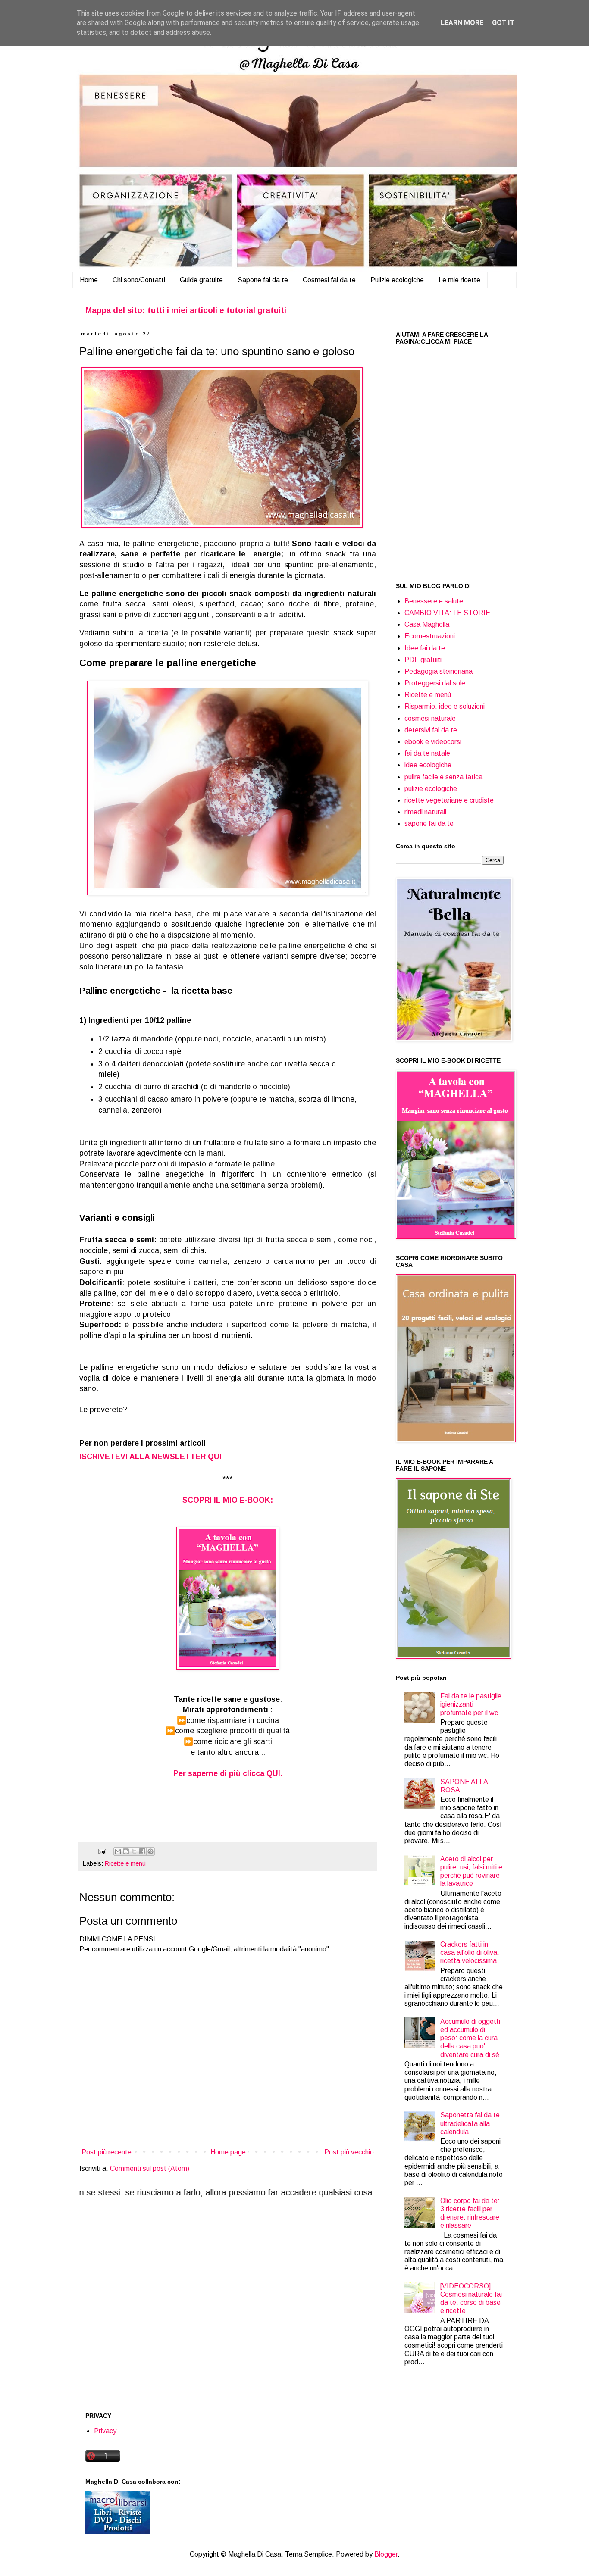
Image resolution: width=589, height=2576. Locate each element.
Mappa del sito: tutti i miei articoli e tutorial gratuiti (186, 310)
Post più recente (107, 2152)
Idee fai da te (425, 648)
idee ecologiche (428, 765)
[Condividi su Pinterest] (150, 1851)
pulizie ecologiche (431, 789)
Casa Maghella (427, 624)
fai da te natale (427, 753)
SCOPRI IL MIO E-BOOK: (228, 1500)
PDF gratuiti (423, 660)
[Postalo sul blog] (126, 1851)
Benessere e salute (434, 601)
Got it (503, 23)
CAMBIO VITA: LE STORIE (447, 613)
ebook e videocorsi (433, 742)
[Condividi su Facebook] (142, 1851)
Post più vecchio (349, 2152)
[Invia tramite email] (118, 1851)
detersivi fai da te (431, 730)
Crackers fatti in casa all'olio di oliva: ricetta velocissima (470, 1952)
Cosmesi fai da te (329, 280)
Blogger (386, 2554)
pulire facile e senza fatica (443, 777)
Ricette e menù (125, 1863)
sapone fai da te (429, 824)
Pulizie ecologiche (397, 280)
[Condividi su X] (134, 1851)
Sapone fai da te (263, 280)
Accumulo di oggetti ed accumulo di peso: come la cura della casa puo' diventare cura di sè (470, 2038)
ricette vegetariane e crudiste (449, 800)
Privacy (105, 2431)
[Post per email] (102, 1851)
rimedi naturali (425, 812)
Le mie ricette (459, 280)
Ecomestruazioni (430, 636)
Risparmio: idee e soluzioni (445, 706)
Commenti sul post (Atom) (150, 2168)
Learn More (462, 23)
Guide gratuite (201, 280)
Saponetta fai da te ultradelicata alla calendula (470, 2123)
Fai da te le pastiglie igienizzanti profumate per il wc (471, 1704)
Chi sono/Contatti (139, 280)
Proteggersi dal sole (435, 683)
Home (89, 280)
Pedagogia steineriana (439, 671)
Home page (228, 2152)
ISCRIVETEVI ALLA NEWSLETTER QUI (150, 1457)
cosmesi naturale (430, 718)
